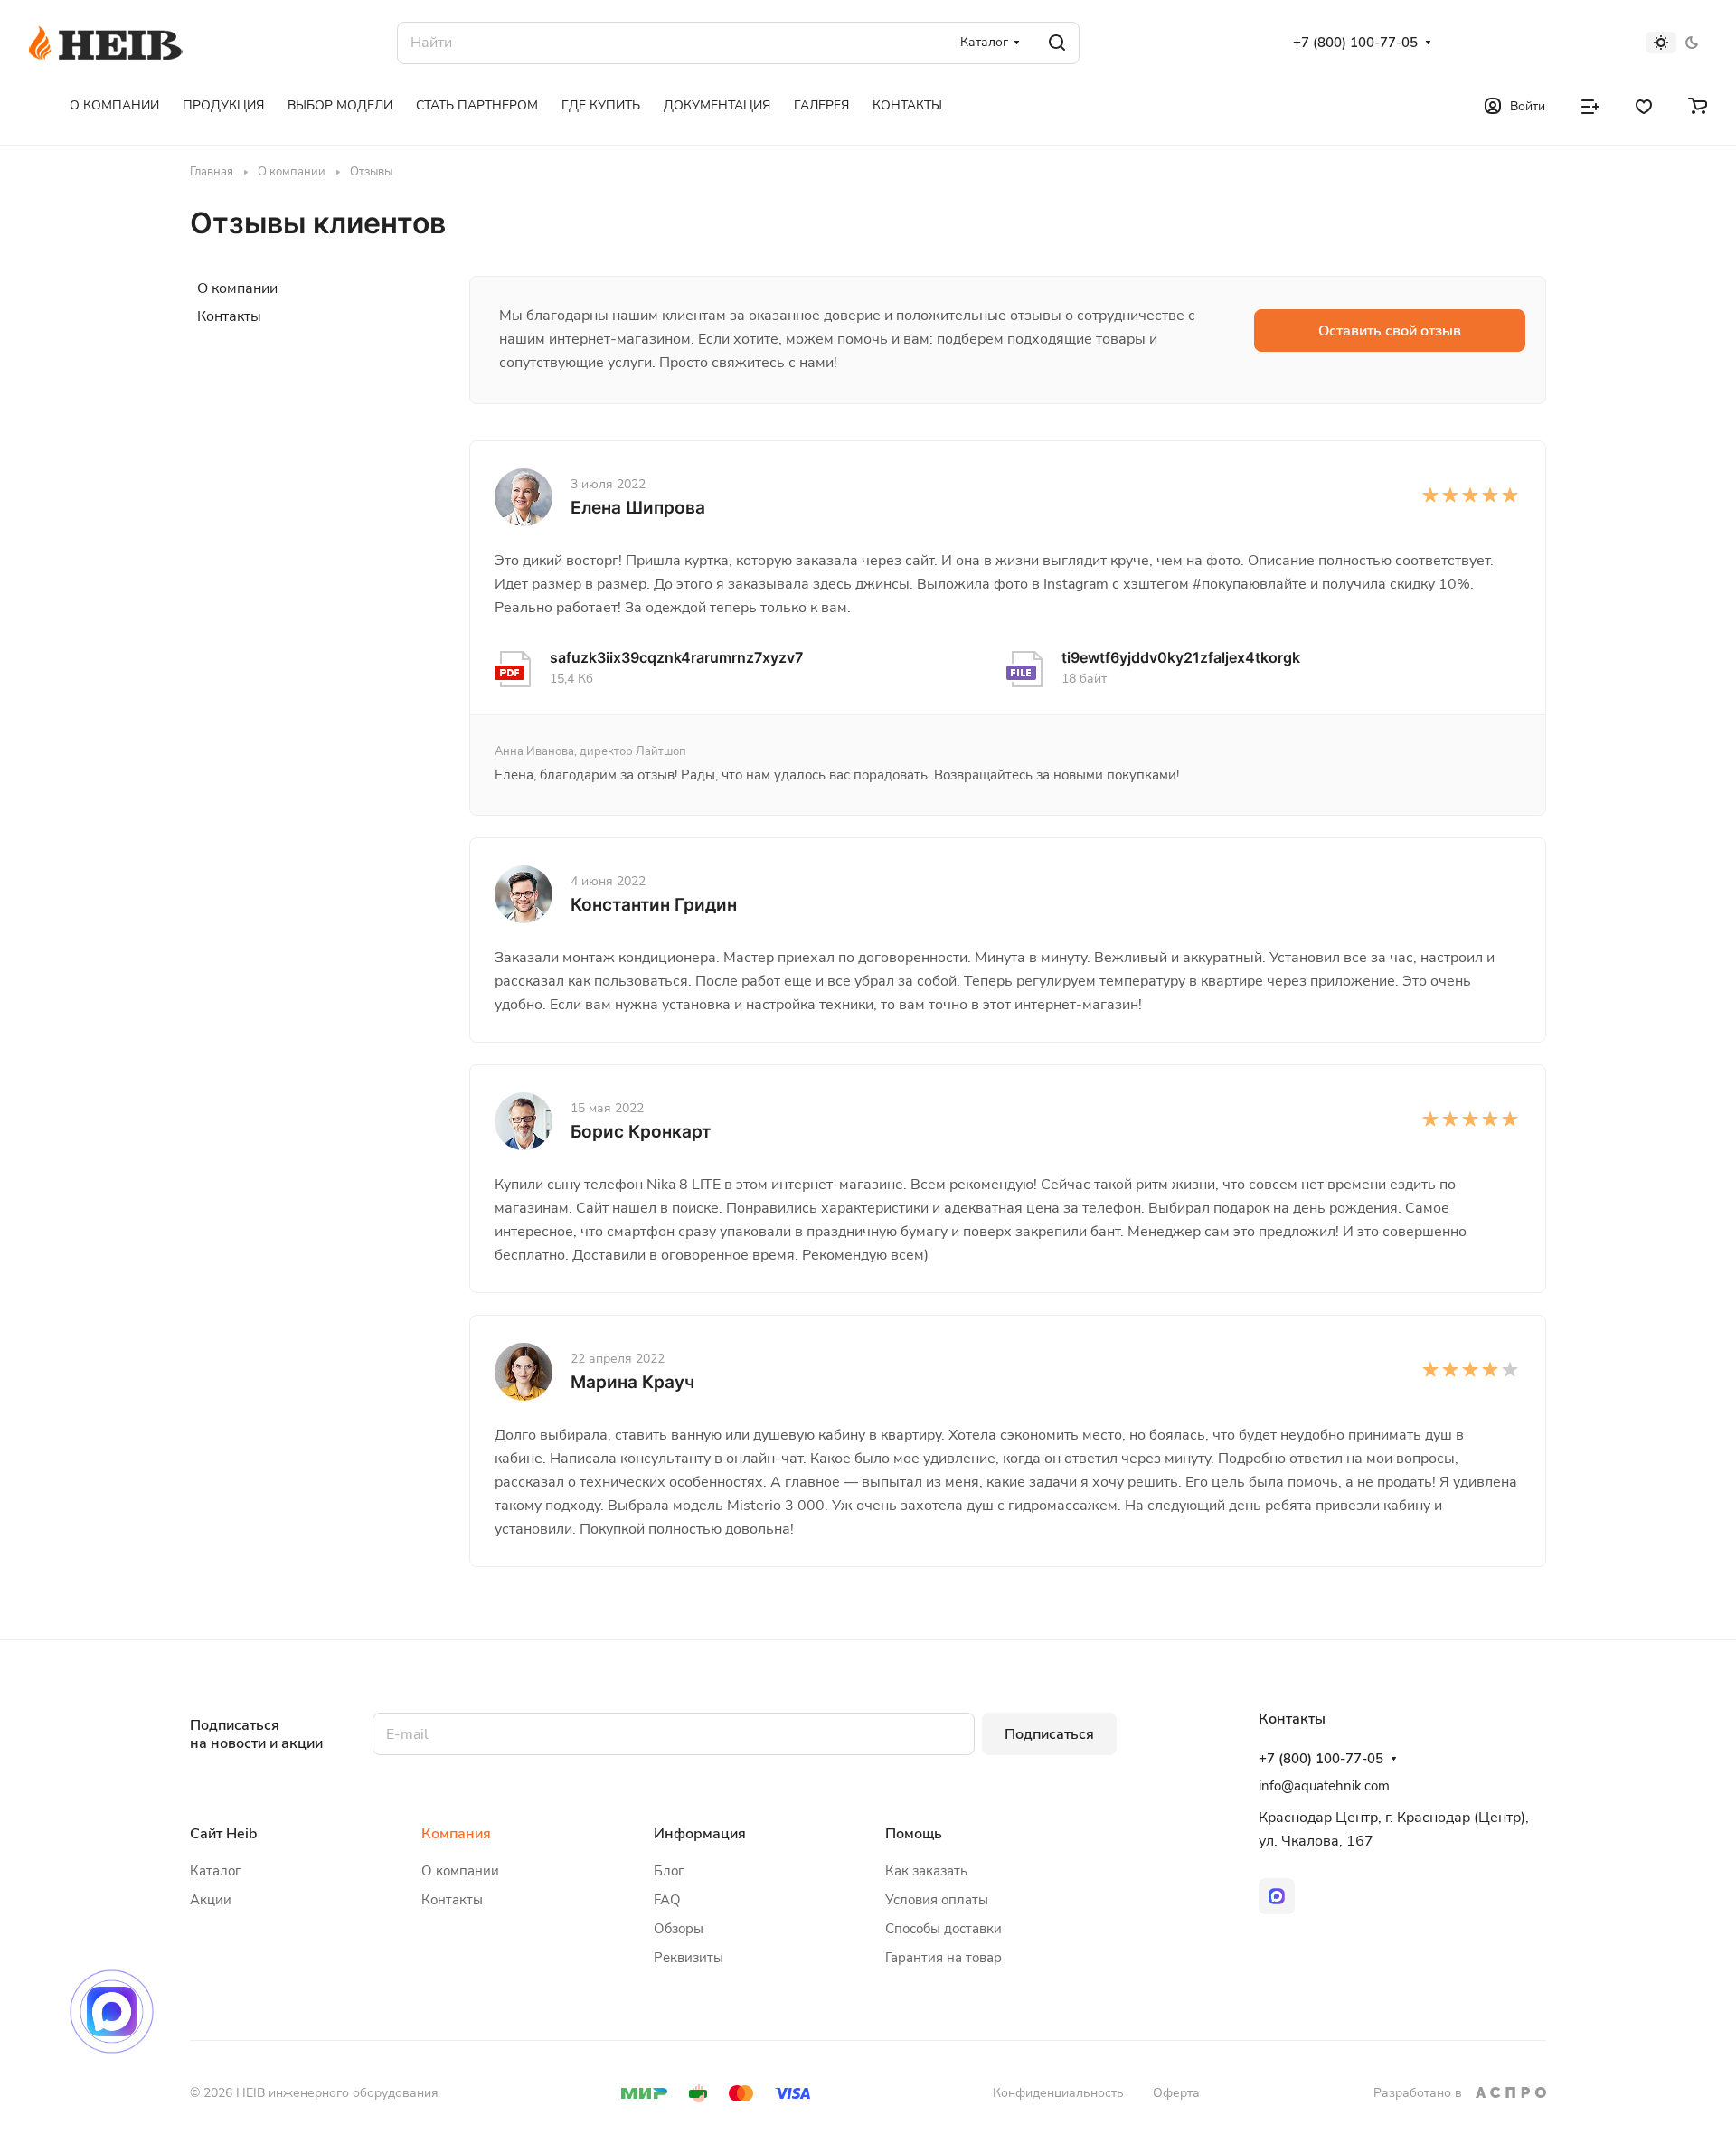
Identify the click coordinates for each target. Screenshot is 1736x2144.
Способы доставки (943, 1929)
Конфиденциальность (1058, 2093)
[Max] (1277, 1896)
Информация (700, 1834)
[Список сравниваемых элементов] (1590, 105)
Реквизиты (689, 1958)
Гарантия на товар (943, 1958)
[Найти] (1057, 43)
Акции (211, 1900)
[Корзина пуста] (1698, 105)
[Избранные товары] (1644, 105)
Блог (669, 1871)
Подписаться (1049, 1734)
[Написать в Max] (112, 2012)
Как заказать (926, 1871)
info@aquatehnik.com (1324, 1786)
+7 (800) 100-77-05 (1355, 43)
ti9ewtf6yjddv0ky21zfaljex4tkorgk (1181, 657)
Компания (456, 1834)
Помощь (914, 1834)
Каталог (216, 1871)
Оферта (1176, 2093)
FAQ (667, 1900)
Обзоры (679, 1929)
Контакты (229, 316)
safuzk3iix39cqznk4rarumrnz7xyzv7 (676, 657)
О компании (237, 288)
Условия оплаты (937, 1900)
